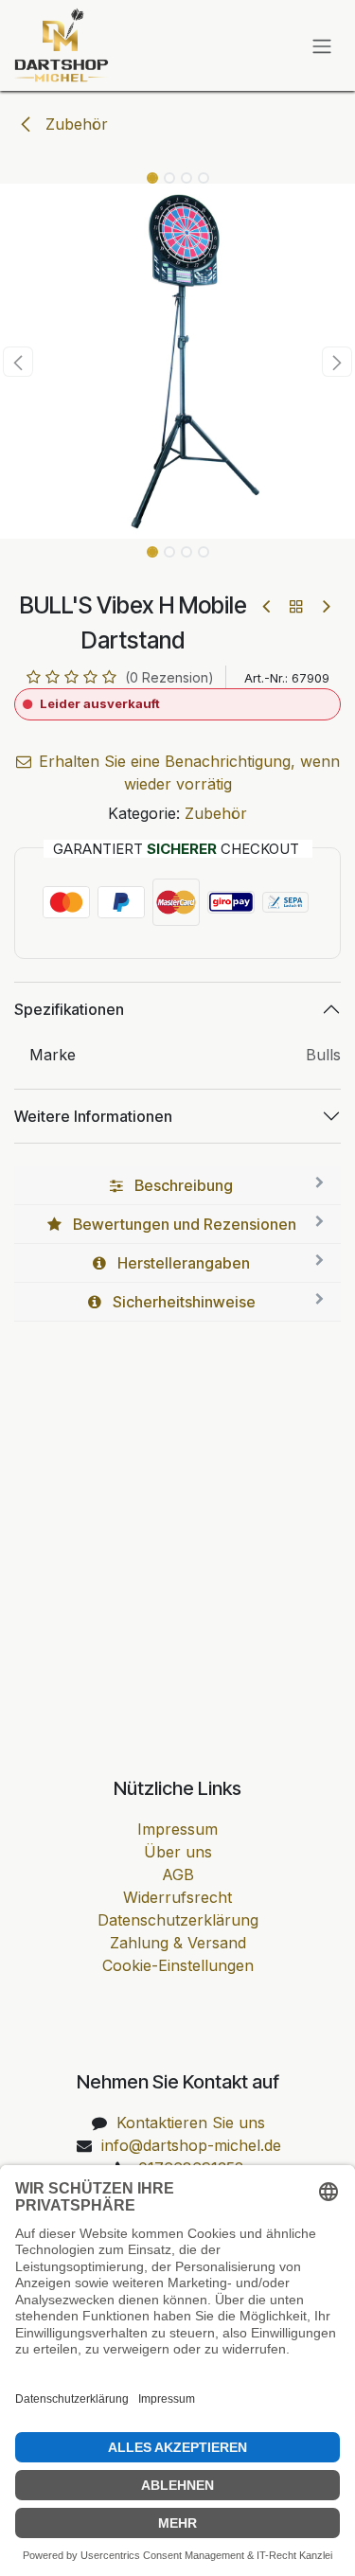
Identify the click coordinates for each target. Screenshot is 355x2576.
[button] (18, 362)
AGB (178, 1874)
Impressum (177, 1829)
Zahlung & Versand (178, 1943)
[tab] (177, 1186)
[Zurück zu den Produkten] (296, 606)
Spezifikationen (69, 1009)
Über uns (178, 1852)
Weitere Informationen (93, 1116)
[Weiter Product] (325, 606)
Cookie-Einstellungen (178, 1965)
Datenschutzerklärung (178, 1920)
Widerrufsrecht (177, 1897)
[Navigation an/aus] (322, 45)
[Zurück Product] (267, 606)
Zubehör (74, 124)
